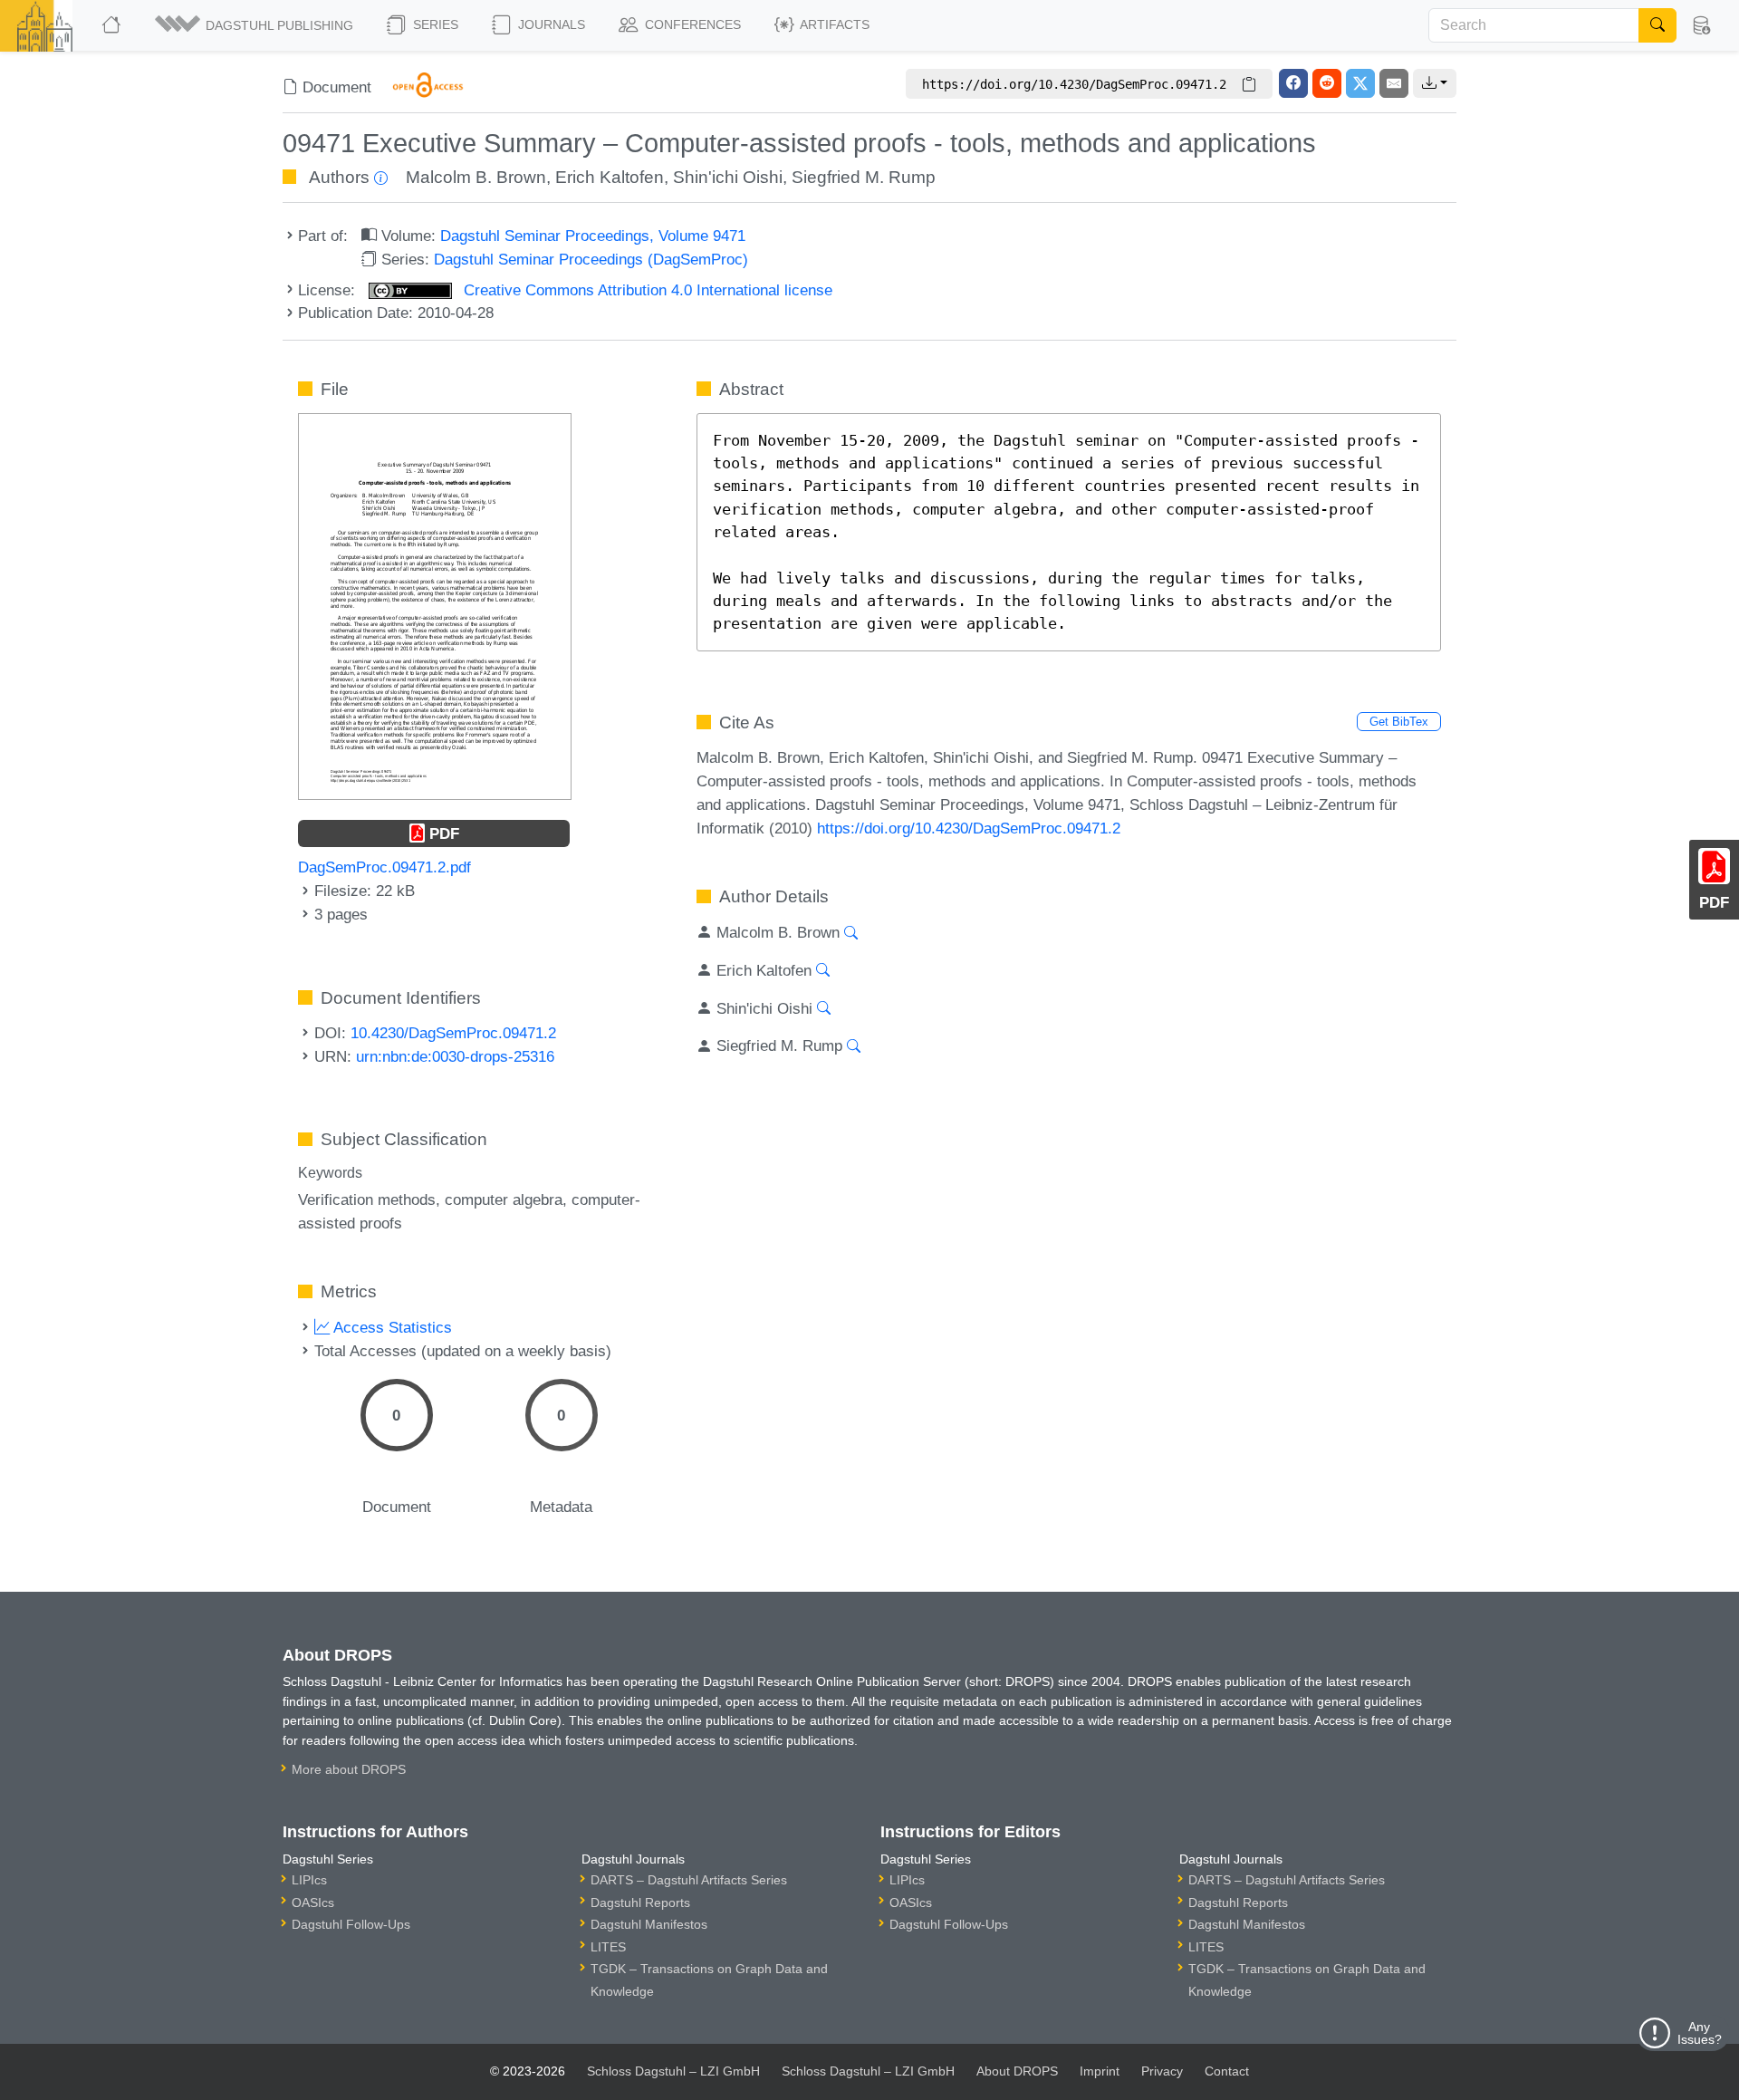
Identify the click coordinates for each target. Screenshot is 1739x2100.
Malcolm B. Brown (476, 177)
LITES (608, 1947)
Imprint (1100, 2071)
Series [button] (434, 24)
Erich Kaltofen (610, 177)
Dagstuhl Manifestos (649, 1924)
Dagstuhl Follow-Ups (351, 1924)
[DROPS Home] (113, 25)
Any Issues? (1700, 2033)
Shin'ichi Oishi (728, 177)
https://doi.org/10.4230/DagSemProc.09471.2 (969, 828)
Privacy (1162, 2071)
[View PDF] (435, 605)
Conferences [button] (691, 24)
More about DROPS (349, 1769)
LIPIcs (309, 1880)
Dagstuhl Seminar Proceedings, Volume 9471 (593, 236)
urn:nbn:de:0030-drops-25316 (455, 1056)
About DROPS (1017, 2071)
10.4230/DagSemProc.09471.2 (453, 1033)
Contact (1227, 2071)
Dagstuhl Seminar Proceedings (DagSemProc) (591, 259)
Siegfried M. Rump (864, 177)
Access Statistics (391, 1327)
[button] (255, 25)
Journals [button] (550, 24)
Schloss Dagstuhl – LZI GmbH (673, 2071)
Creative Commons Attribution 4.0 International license (646, 290)
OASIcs (313, 1903)
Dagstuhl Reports (640, 1903)
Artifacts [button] (833, 24)
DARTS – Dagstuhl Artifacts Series (689, 1880)
